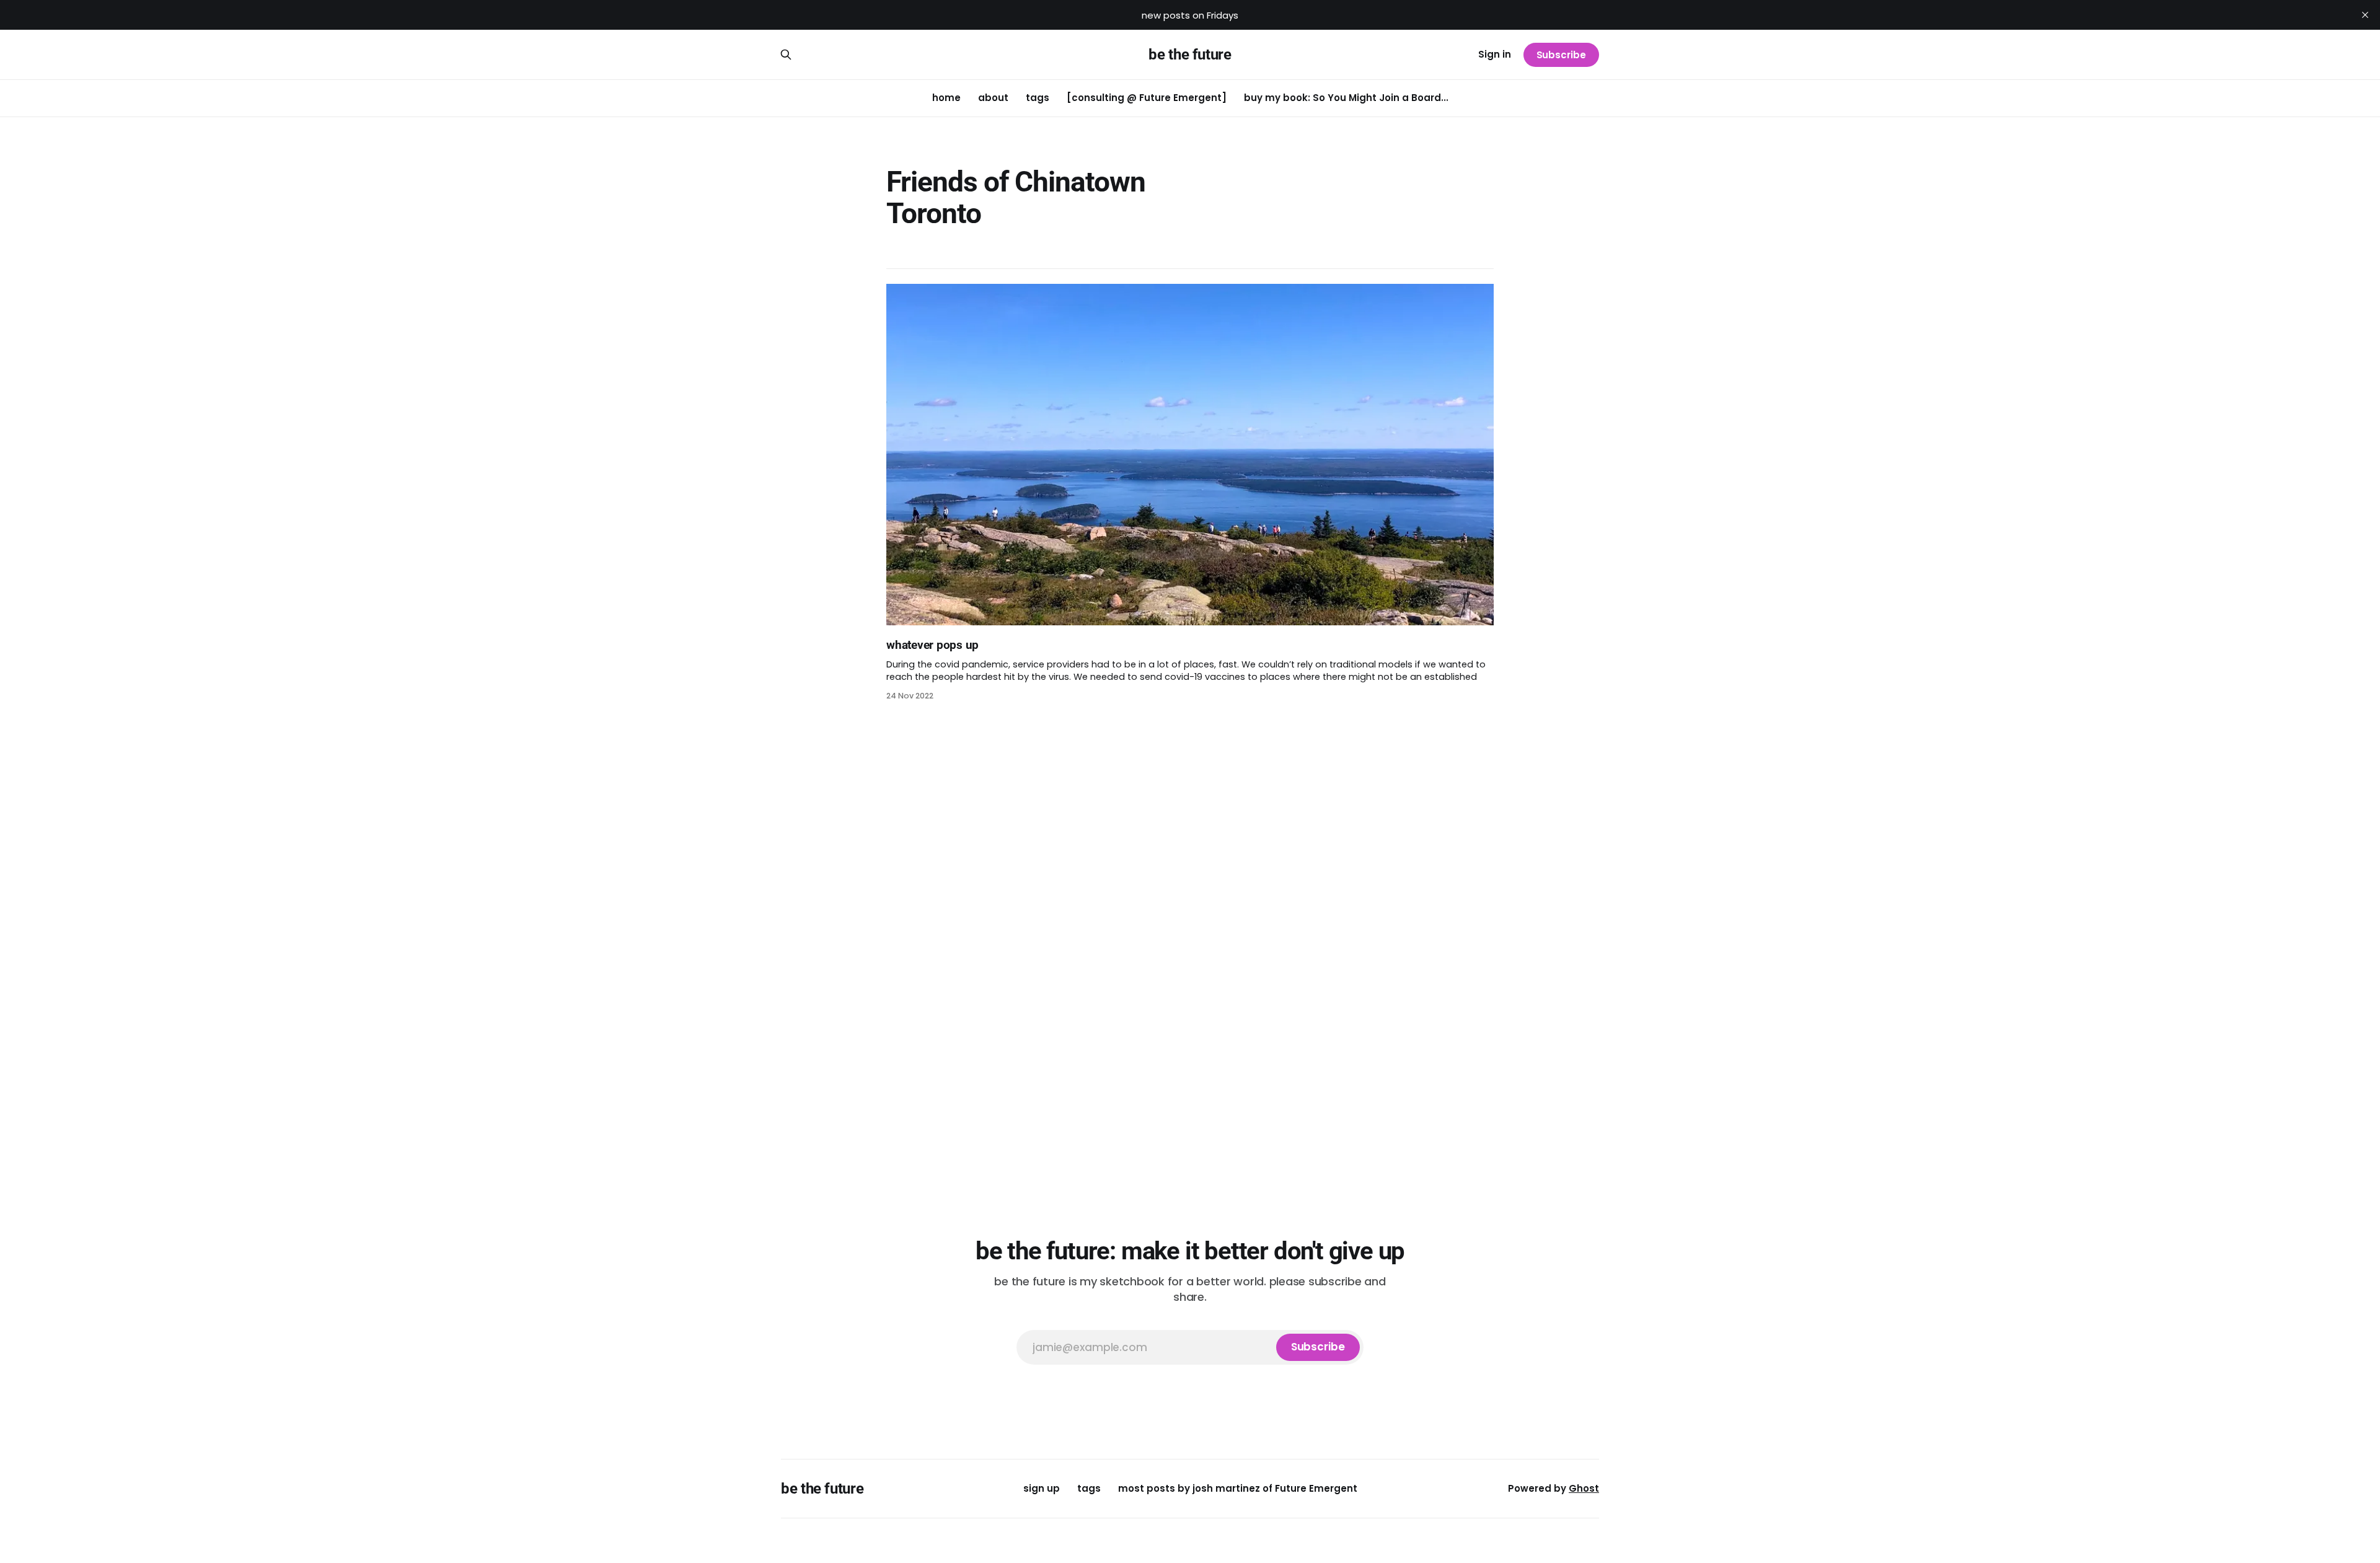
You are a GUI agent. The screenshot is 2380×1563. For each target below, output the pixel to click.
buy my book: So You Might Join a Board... (1346, 98)
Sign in (1495, 54)
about (993, 98)
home (946, 98)
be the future (1190, 55)
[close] (2365, 15)
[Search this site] (786, 55)
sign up (1042, 1488)
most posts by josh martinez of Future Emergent (1238, 1488)
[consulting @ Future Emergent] (1147, 98)
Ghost (1584, 1488)
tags (1038, 98)
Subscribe (1561, 55)
